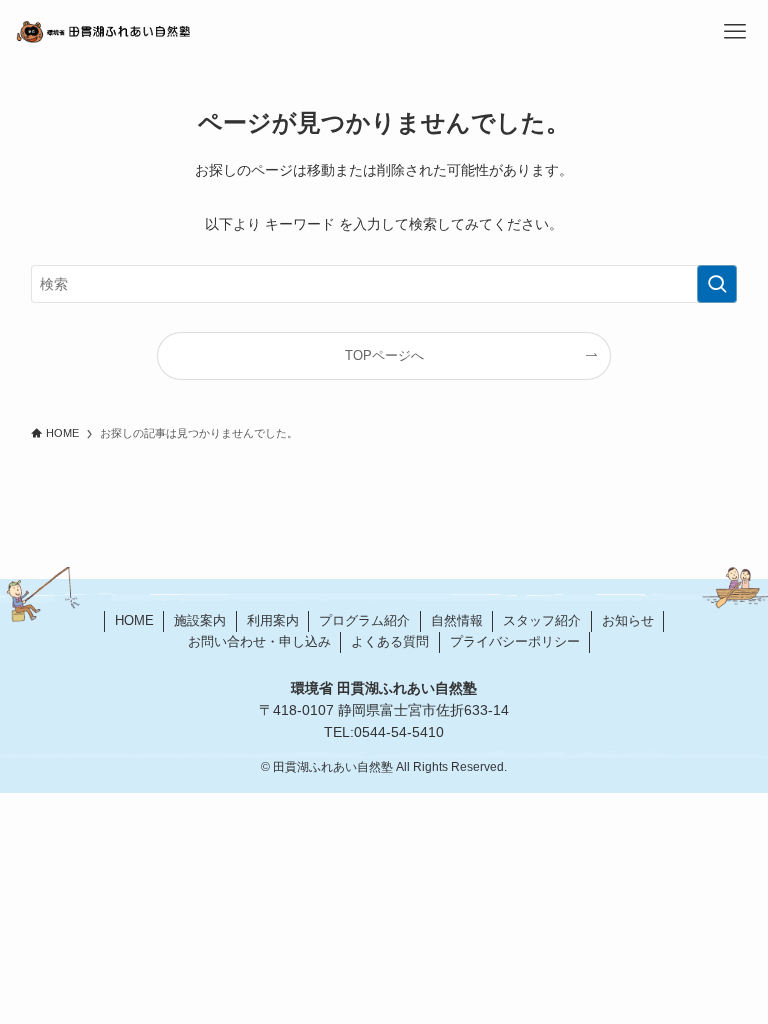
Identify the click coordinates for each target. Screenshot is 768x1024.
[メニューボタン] (735, 32)
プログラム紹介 (364, 620)
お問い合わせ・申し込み (259, 641)
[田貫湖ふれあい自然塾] (256, 32)
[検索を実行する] (717, 284)
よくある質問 (390, 641)
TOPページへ (384, 356)
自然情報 (457, 620)
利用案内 (273, 620)
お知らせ (628, 620)
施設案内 (200, 620)
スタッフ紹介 (542, 620)
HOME (134, 620)
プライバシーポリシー (515, 641)
